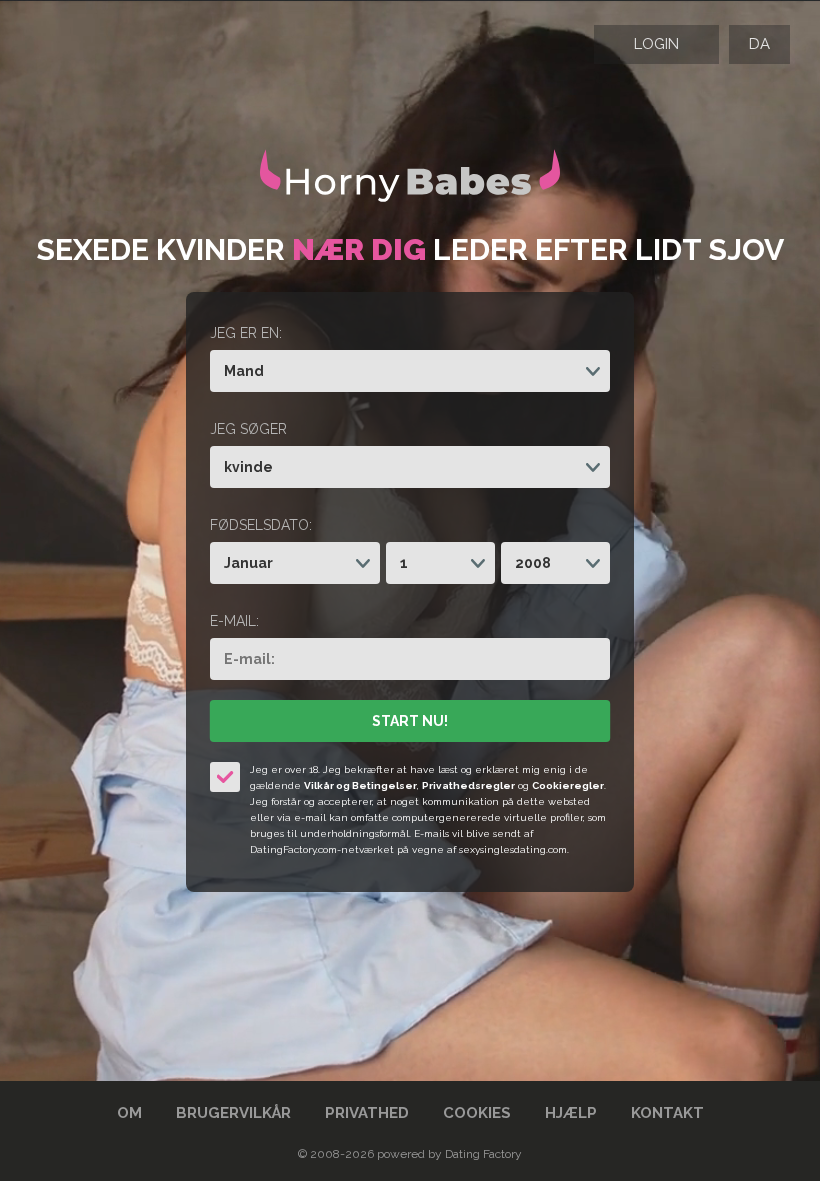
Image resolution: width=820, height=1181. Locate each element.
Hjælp (571, 1113)
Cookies (477, 1113)
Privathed (367, 1113)
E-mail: (234, 621)
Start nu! (410, 721)
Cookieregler (568, 785)
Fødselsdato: (261, 525)
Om (129, 1113)
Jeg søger (248, 429)
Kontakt (667, 1113)
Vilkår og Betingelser (360, 785)
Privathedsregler (468, 785)
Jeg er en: (246, 333)
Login (656, 44)
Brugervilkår (233, 1113)
